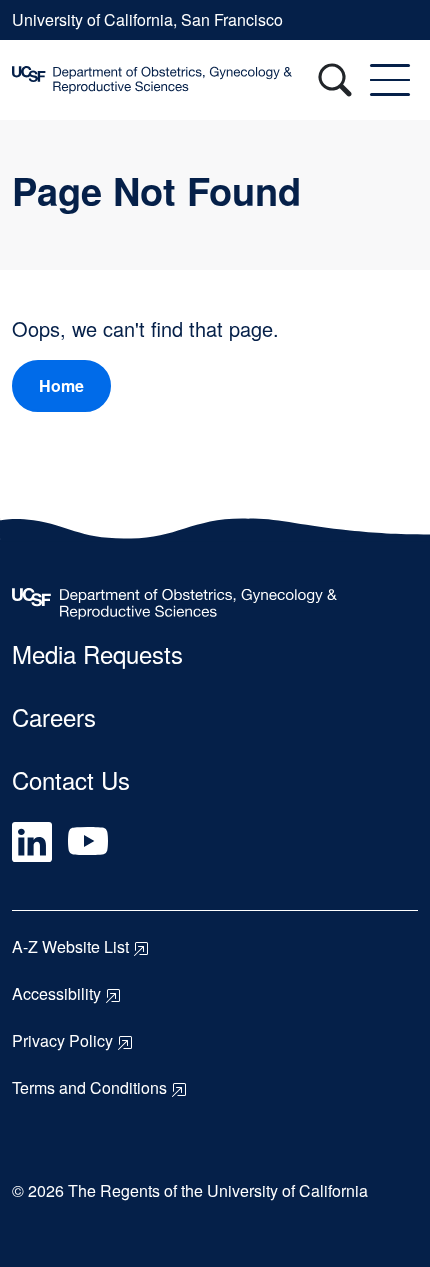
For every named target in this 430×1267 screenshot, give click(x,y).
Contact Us (71, 779)
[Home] (187, 80)
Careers (54, 716)
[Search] (335, 80)
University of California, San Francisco (147, 19)
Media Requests (97, 653)
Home (61, 385)
